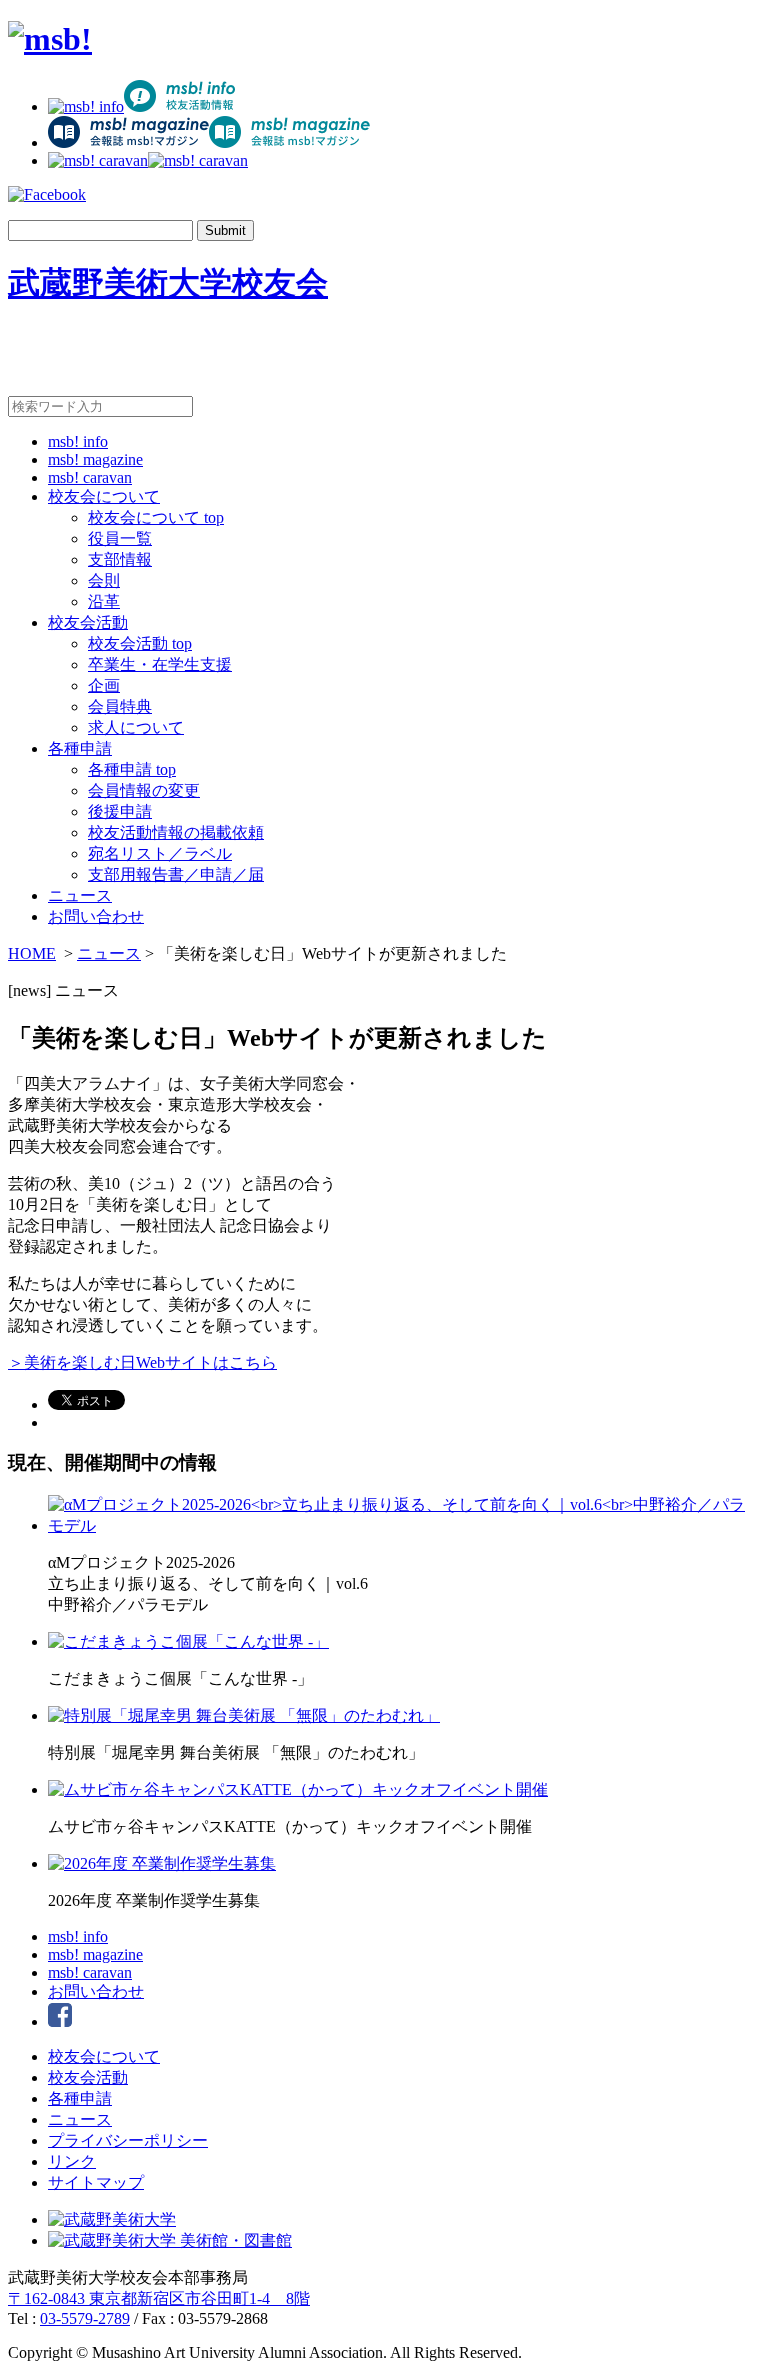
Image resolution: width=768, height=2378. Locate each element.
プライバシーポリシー (128, 2140)
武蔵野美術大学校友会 (168, 283)
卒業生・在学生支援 (160, 664)
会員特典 (120, 706)
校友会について (104, 496)
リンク (72, 2161)
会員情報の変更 (144, 790)
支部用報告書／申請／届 (176, 874)
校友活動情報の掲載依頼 (176, 832)
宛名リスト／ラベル (160, 853)
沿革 (104, 601)
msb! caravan (90, 477)
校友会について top (156, 517)
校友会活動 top (140, 643)
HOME (32, 953)
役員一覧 (120, 538)
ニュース (80, 895)
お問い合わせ (96, 916)
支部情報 (120, 559)
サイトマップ (96, 2182)
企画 (104, 685)
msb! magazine (95, 459)
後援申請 (120, 811)
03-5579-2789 (85, 2318)
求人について (136, 727)
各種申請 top (132, 769)
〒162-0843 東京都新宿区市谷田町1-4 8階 (159, 2298)
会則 (104, 580)
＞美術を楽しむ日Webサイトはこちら (142, 1362)
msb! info (78, 441)
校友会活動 (88, 622)
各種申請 (80, 748)
